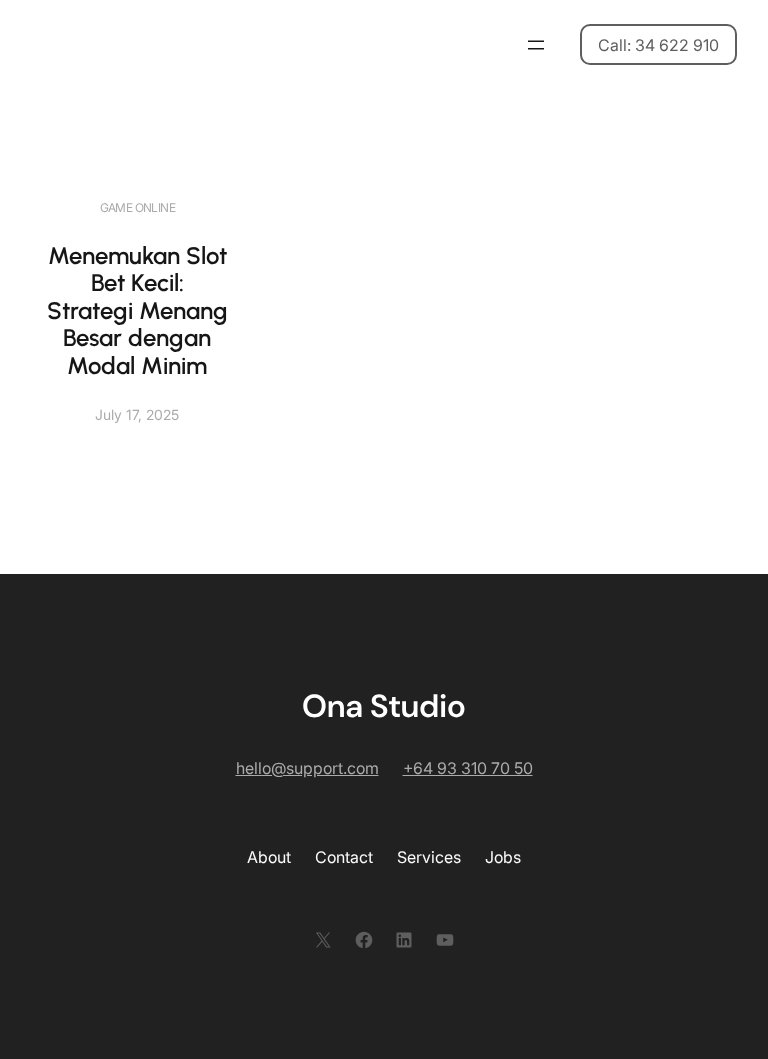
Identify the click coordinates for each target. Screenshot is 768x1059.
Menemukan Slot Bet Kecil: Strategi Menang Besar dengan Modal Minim (137, 310)
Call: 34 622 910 (658, 45)
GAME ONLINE (137, 207)
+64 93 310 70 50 (468, 768)
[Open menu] (536, 45)
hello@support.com (307, 768)
